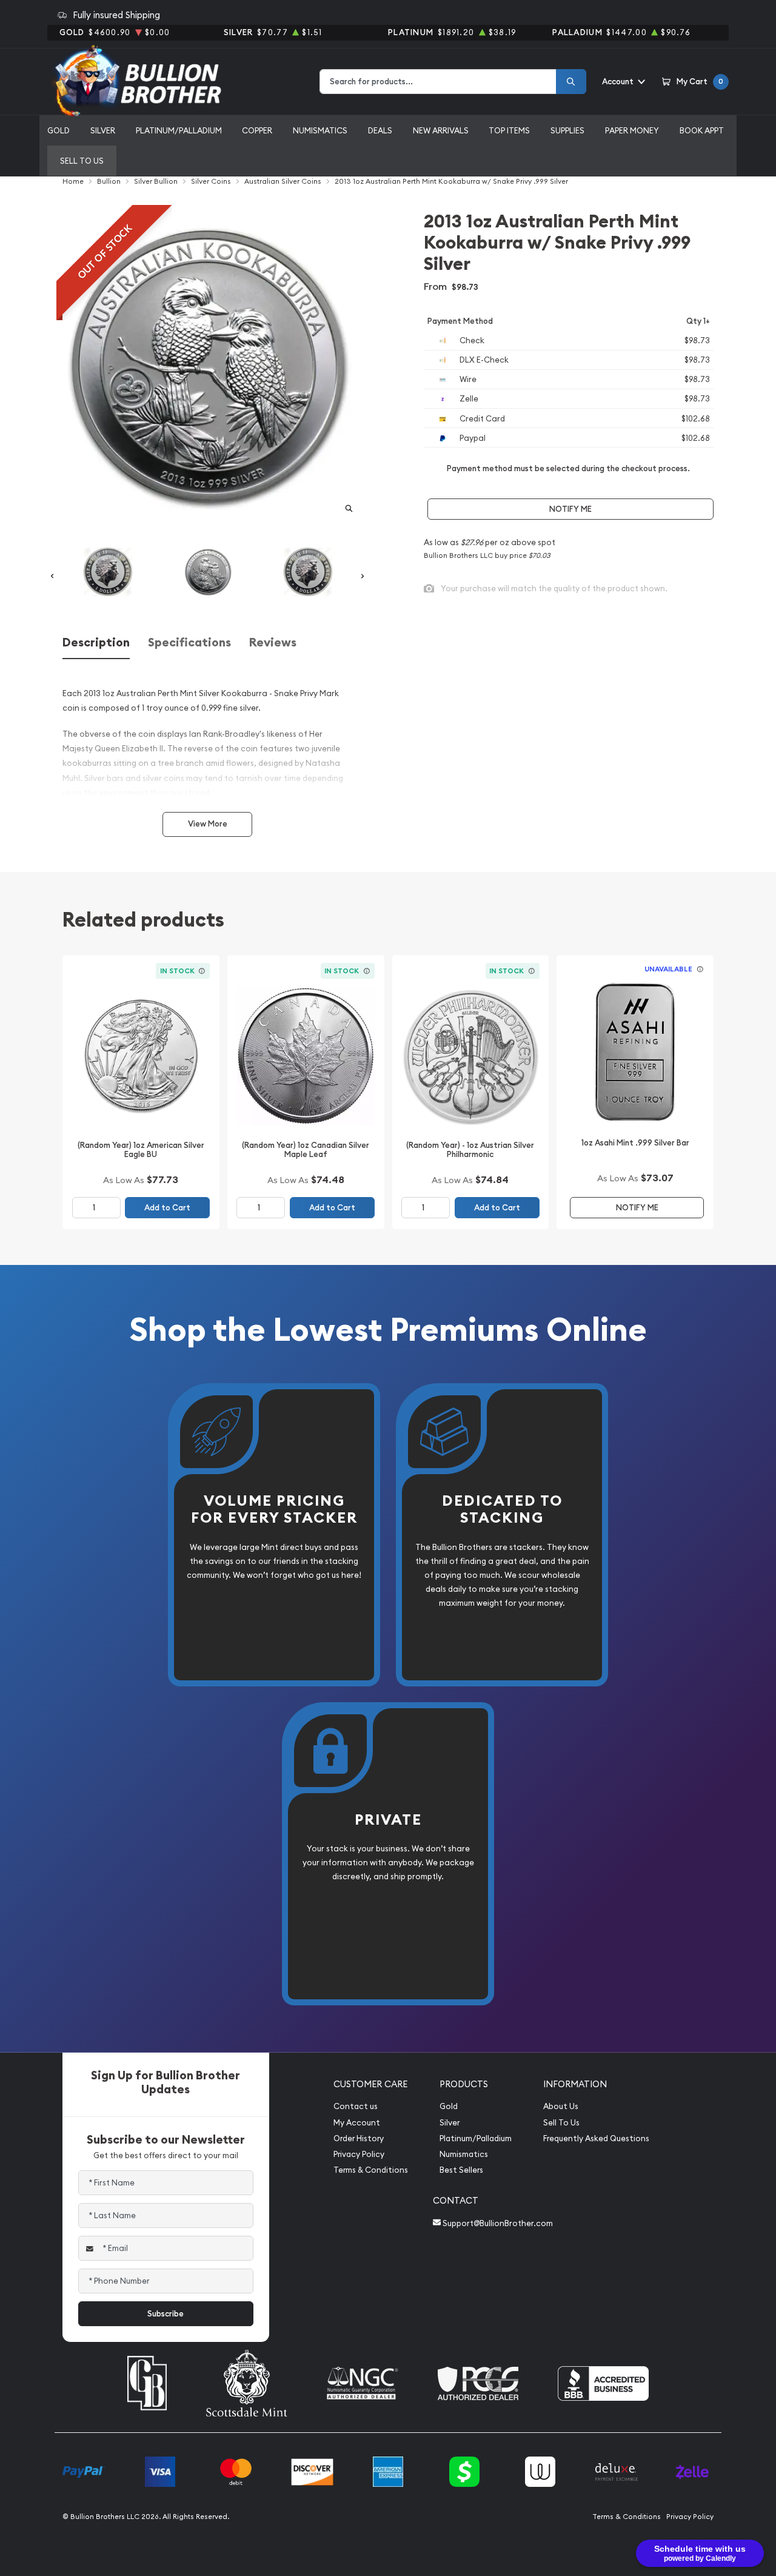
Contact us (356, 2106)
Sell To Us (561, 2123)
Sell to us (82, 161)
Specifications (189, 642)
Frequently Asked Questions (596, 2138)
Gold (59, 130)
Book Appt (702, 130)
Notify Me (570, 509)
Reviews (273, 642)
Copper (257, 130)
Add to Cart (167, 1208)
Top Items (509, 130)
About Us (561, 2106)
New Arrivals (441, 130)
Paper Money (632, 130)
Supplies (567, 130)
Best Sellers (461, 2170)
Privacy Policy (359, 2154)
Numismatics (320, 130)
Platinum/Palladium (179, 130)
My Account (357, 2123)
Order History (359, 2138)
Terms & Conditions (371, 2170)
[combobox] (438, 82)
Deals (380, 130)
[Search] (571, 82)
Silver (103, 130)
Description (96, 642)
